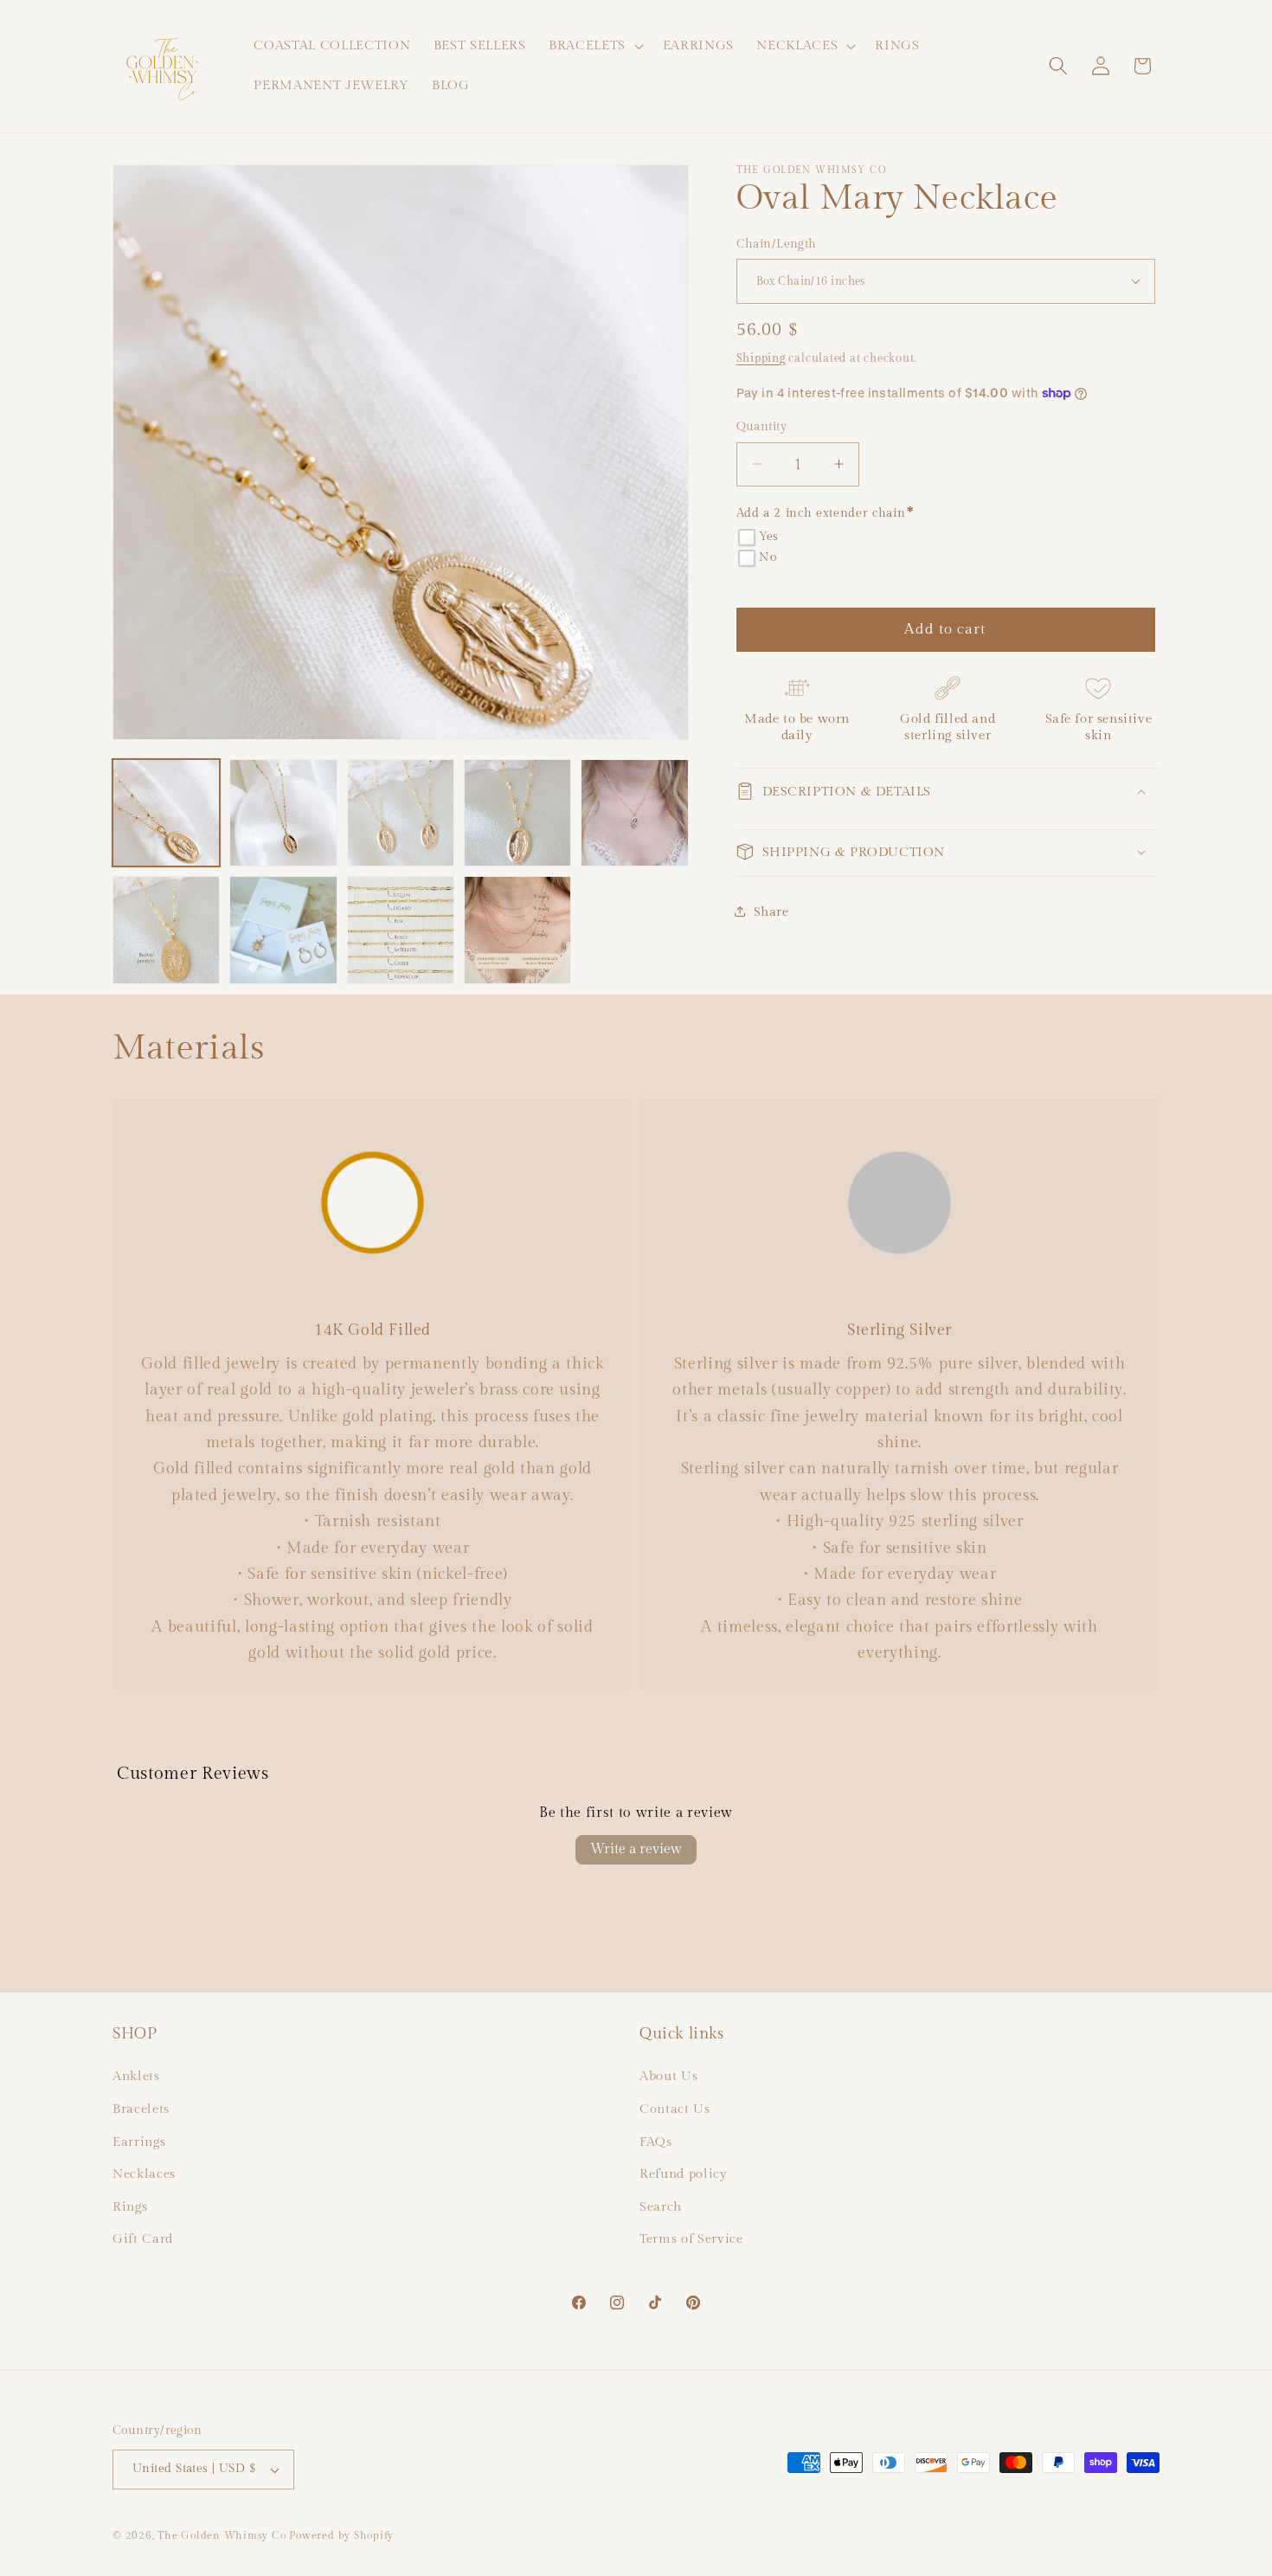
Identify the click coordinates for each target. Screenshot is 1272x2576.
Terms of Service (691, 2238)
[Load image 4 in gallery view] (517, 813)
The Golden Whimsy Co (222, 2535)
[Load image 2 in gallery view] (283, 813)
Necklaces (144, 2173)
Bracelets (141, 2109)
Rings (130, 2206)
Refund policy (684, 2173)
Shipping (761, 357)
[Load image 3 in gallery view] (401, 813)
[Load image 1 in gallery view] (166, 813)
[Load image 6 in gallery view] (166, 930)
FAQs (656, 2141)
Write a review (636, 1849)
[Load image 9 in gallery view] (517, 930)
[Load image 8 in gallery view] (401, 930)
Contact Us (675, 2109)
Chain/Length (777, 243)
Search (661, 2206)
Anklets (136, 2076)
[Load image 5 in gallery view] (634, 813)
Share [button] (771, 911)
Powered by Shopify (341, 2535)
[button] (594, 46)
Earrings (139, 2141)
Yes (769, 537)
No (768, 557)
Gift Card (143, 2238)
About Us (668, 2076)
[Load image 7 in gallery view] (283, 930)
